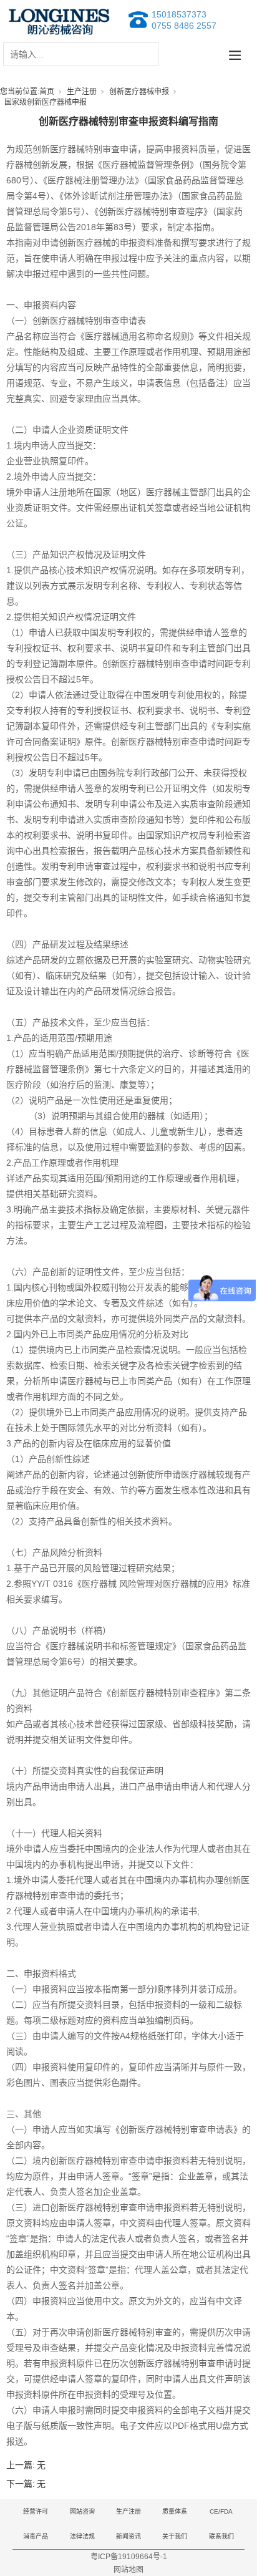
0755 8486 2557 (184, 26)
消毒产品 (36, 2536)
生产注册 (82, 92)
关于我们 (175, 2536)
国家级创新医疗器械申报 (46, 102)
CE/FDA (221, 2511)
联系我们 (221, 2536)
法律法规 (82, 2536)
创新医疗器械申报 (139, 92)
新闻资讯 (128, 2536)
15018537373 (179, 14)
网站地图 (128, 2570)
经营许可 (36, 2511)
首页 (47, 92)
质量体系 (175, 2511)
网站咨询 (82, 2511)
